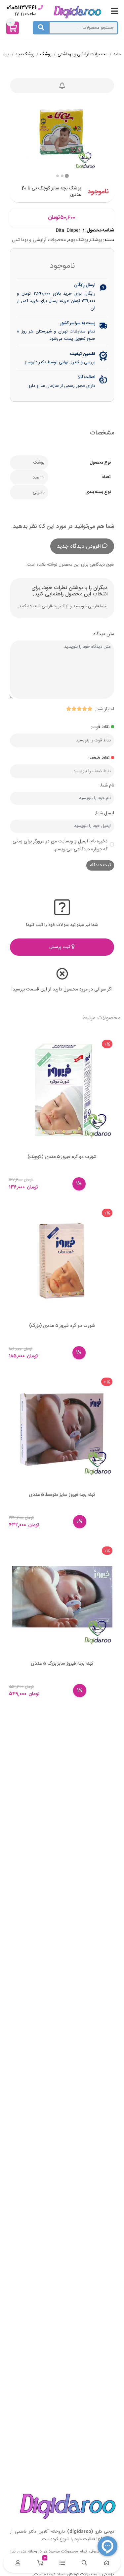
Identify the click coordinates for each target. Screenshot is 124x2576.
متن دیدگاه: (103, 634)
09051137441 (21, 8)
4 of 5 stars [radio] (74, 709)
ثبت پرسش (60, 947)
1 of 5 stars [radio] (90, 709)
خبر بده (62, 86)
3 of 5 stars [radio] (79, 709)
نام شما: (107, 785)
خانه (117, 55)
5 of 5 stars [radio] (68, 709)
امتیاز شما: (105, 709)
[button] (58, 176)
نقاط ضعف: (99, 758)
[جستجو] (41, 28)
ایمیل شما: (104, 813)
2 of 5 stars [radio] (84, 709)
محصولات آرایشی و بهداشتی (83, 55)
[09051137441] (41, 7)
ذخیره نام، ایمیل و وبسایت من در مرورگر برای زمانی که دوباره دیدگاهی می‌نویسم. (60, 845)
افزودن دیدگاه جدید (79, 547)
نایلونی (39, 492)
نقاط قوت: (100, 727)
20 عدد (39, 478)
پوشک (46, 55)
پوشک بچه (25, 55)
